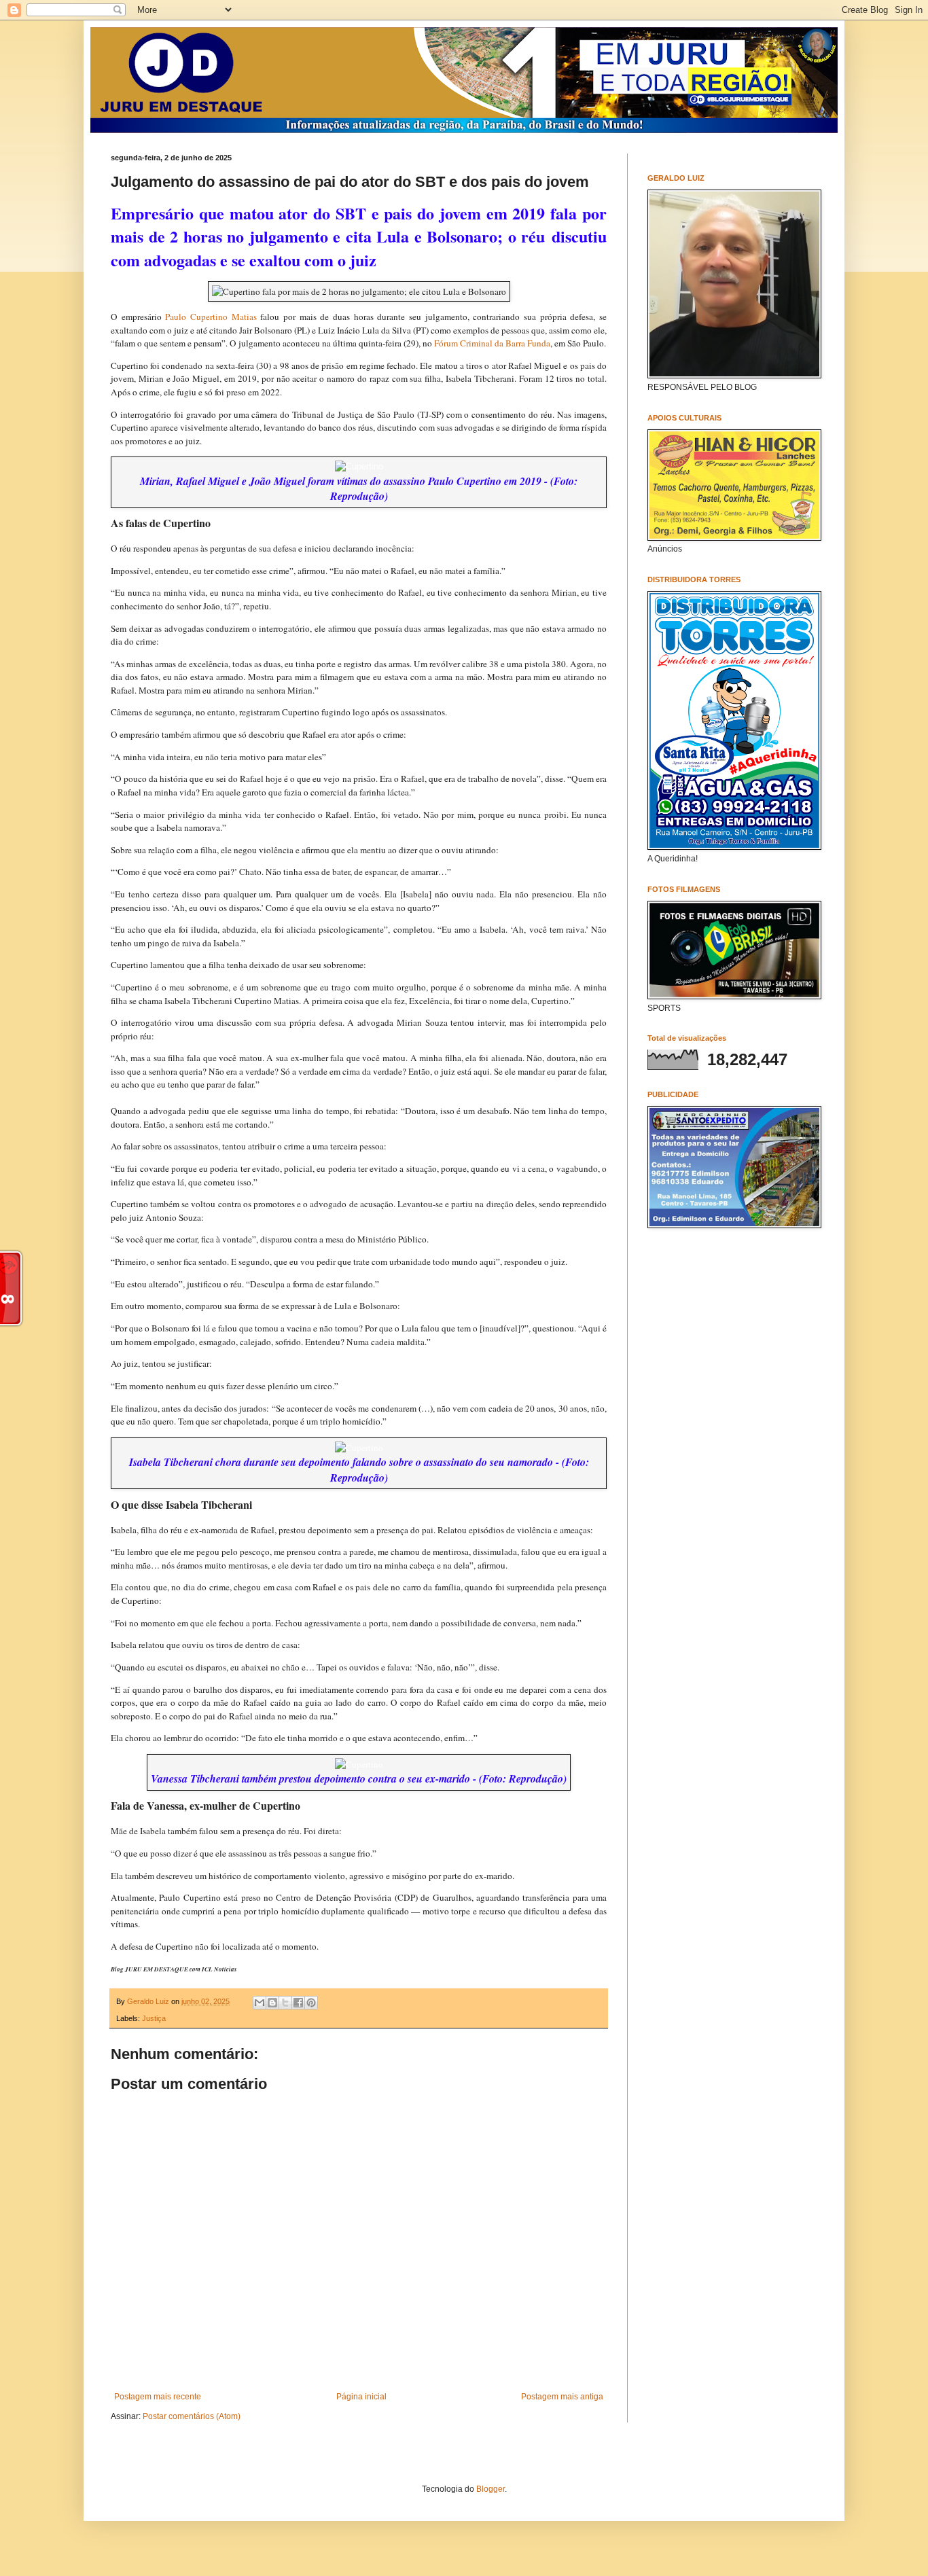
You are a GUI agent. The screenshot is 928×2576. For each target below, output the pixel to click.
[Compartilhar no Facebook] (298, 2003)
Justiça (154, 2018)
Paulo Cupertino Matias (211, 317)
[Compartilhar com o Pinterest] (311, 2003)
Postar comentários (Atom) (192, 2416)
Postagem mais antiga (562, 2397)
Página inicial (361, 2397)
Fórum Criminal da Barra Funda (492, 343)
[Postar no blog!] (272, 2003)
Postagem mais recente (158, 2397)
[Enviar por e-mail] (260, 2003)
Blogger (490, 2489)
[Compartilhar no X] (285, 2003)
